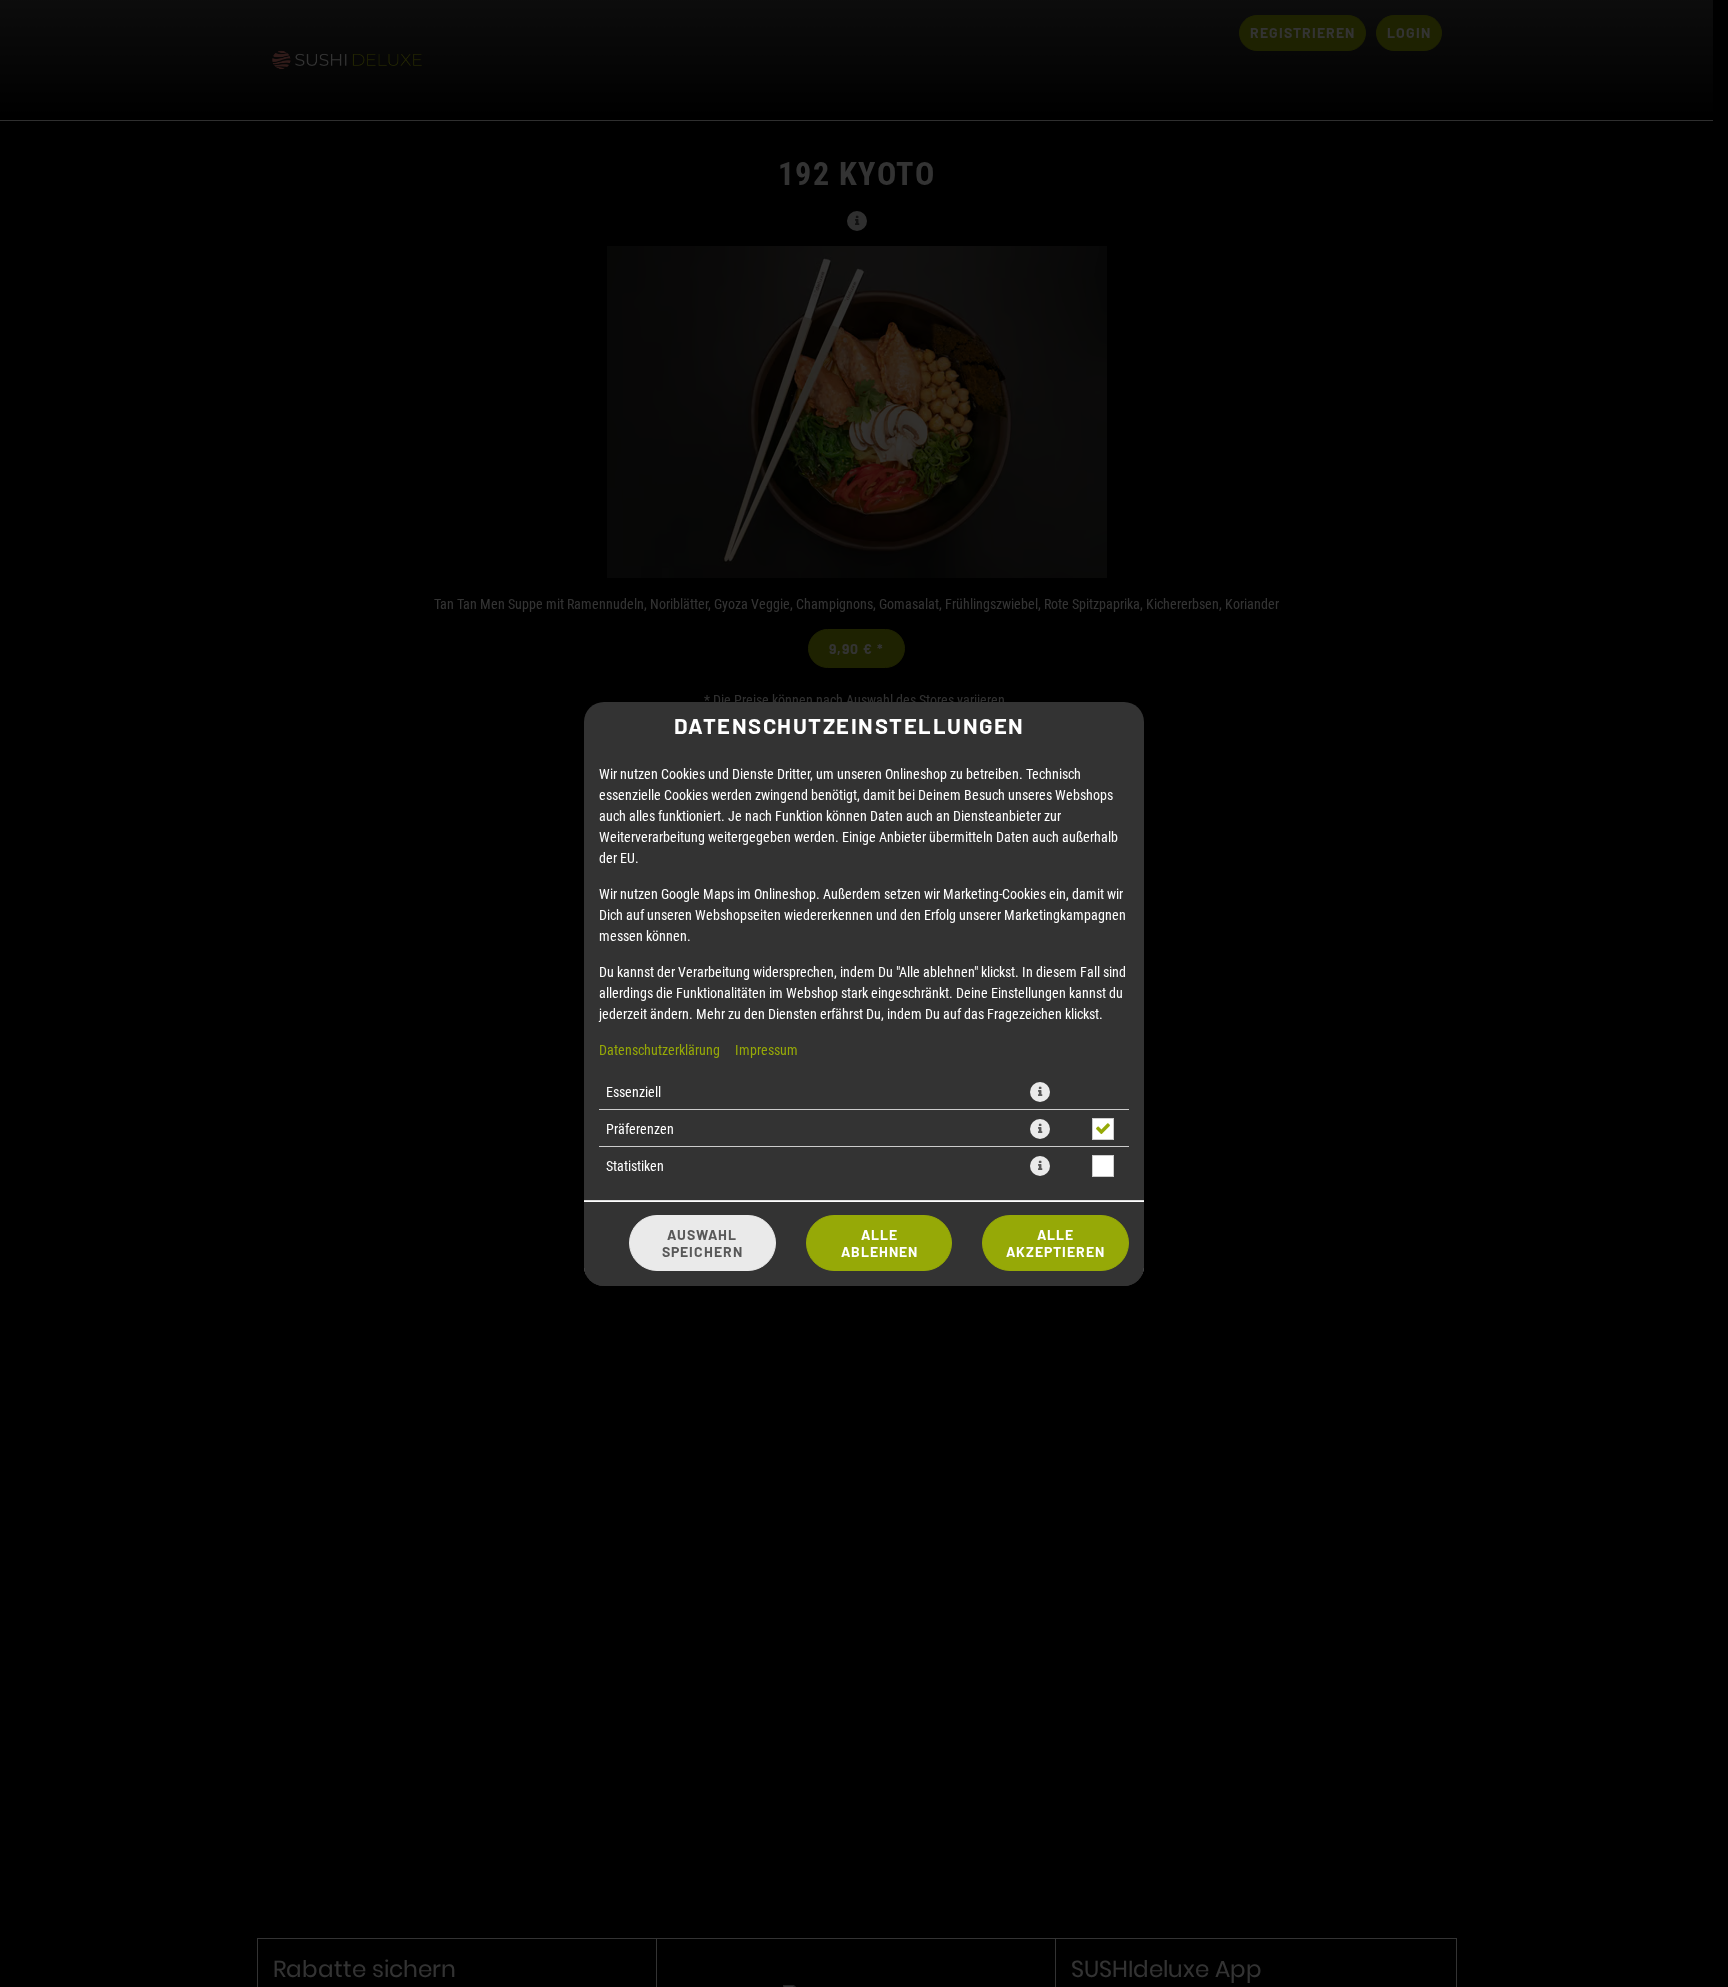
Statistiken (635, 1165)
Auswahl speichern (702, 1243)
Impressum (766, 1049)
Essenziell (633, 1091)
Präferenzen (640, 1128)
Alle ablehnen (879, 1243)
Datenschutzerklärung (659, 1049)
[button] (1040, 1092)
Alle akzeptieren (1055, 1243)
